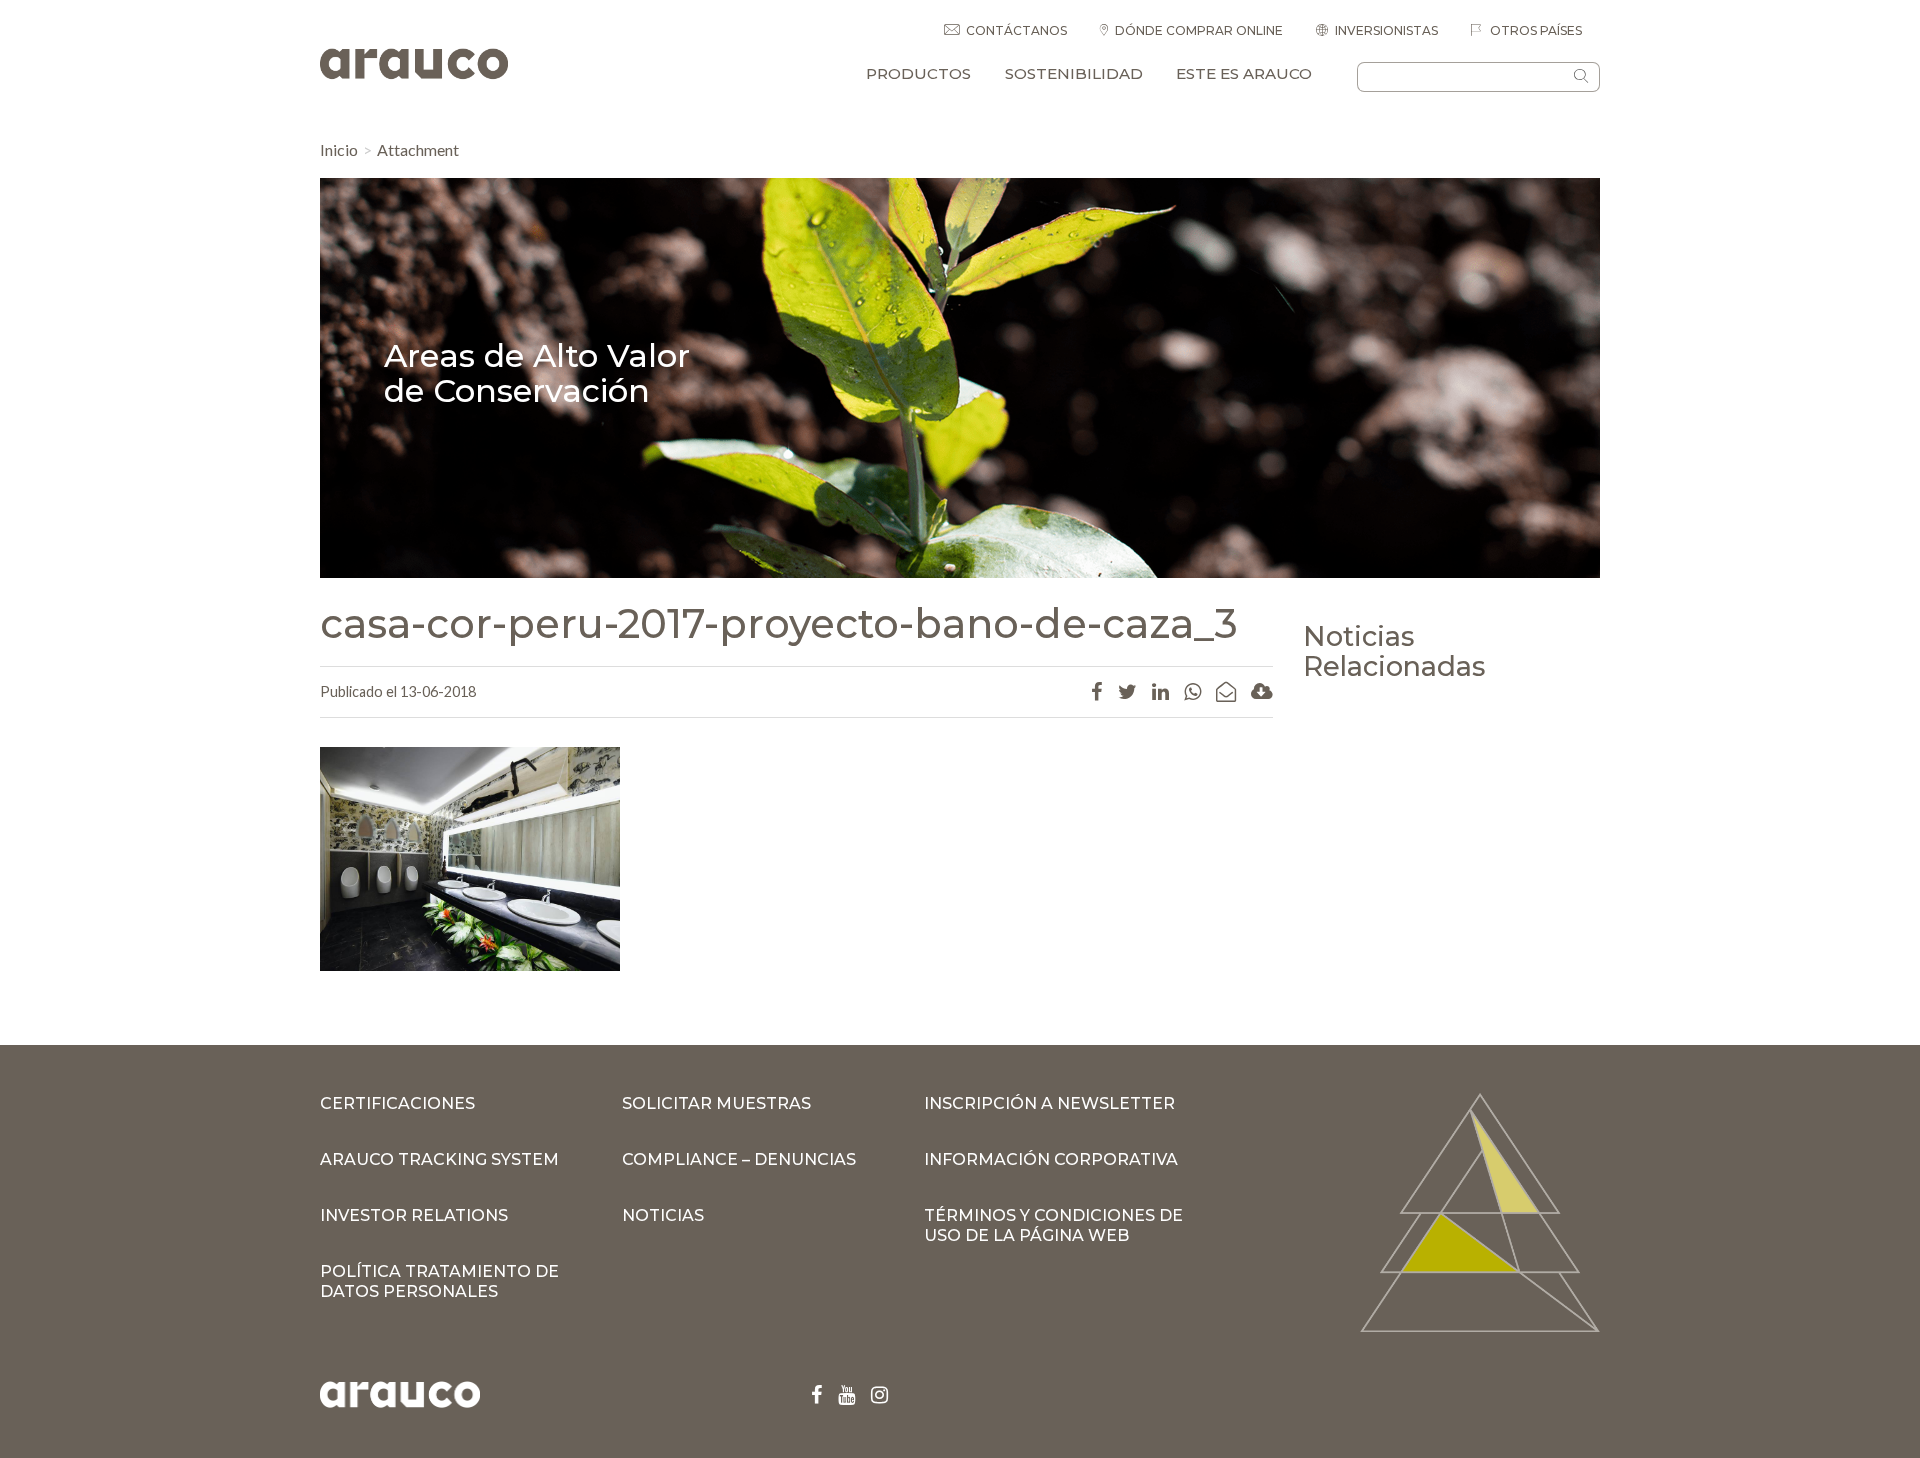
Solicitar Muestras (716, 1103)
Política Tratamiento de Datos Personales (439, 1281)
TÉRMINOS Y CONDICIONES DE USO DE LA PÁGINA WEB (1053, 1225)
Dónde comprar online (1199, 30)
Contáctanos (1016, 30)
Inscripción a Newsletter (1049, 1103)
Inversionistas (1386, 30)
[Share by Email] (1226, 691)
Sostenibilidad (1074, 73)
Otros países (1534, 30)
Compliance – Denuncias (739, 1159)
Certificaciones (397, 1103)
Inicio (339, 149)
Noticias (663, 1215)
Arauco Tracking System (439, 1159)
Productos (918, 73)
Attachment (418, 149)
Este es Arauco (1244, 73)
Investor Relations (414, 1215)
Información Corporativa (1051, 1159)
